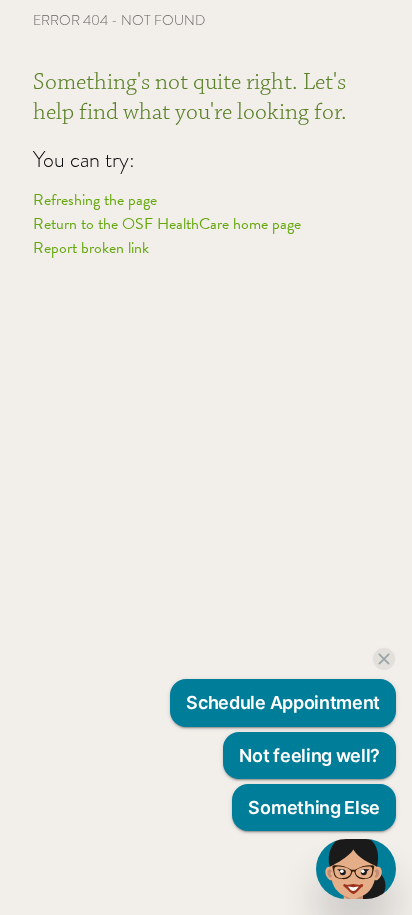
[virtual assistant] (356, 869)
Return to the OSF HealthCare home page (167, 224)
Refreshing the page (95, 200)
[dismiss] (384, 659)
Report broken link (91, 248)
